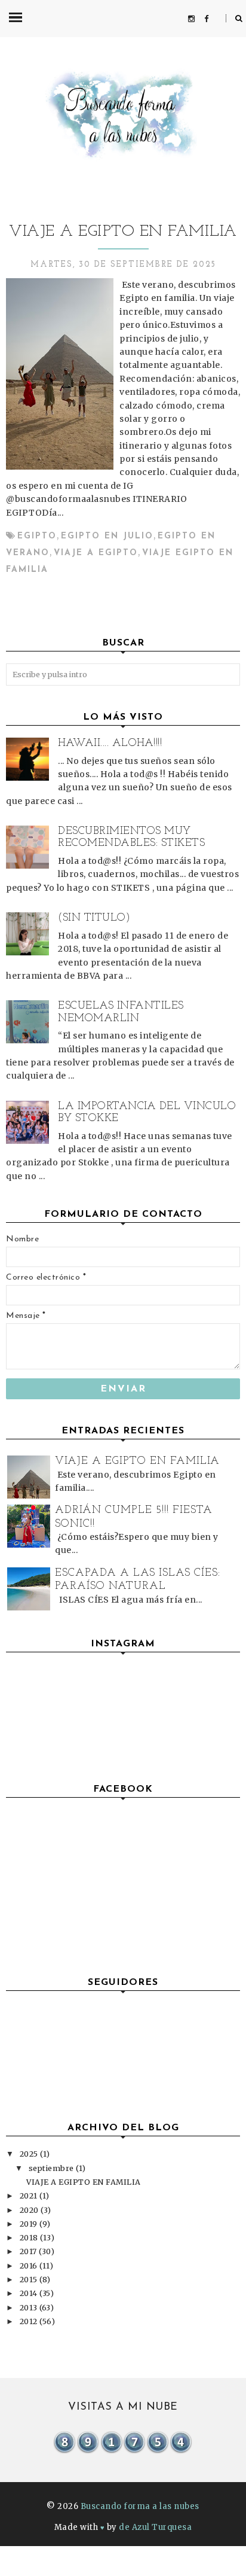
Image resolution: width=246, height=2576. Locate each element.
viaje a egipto (96, 553)
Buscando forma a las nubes (140, 2506)
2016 (30, 2266)
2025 (30, 2154)
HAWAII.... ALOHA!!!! (110, 744)
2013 (30, 2308)
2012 (30, 2321)
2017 (30, 2251)
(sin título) (94, 918)
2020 (30, 2210)
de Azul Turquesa (155, 2527)
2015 (30, 2280)
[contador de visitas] (123, 2452)
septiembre (53, 2168)
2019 (30, 2224)
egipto (37, 536)
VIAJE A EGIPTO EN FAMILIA (123, 232)
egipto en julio (107, 536)
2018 (30, 2238)
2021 (30, 2196)
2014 (30, 2293)
